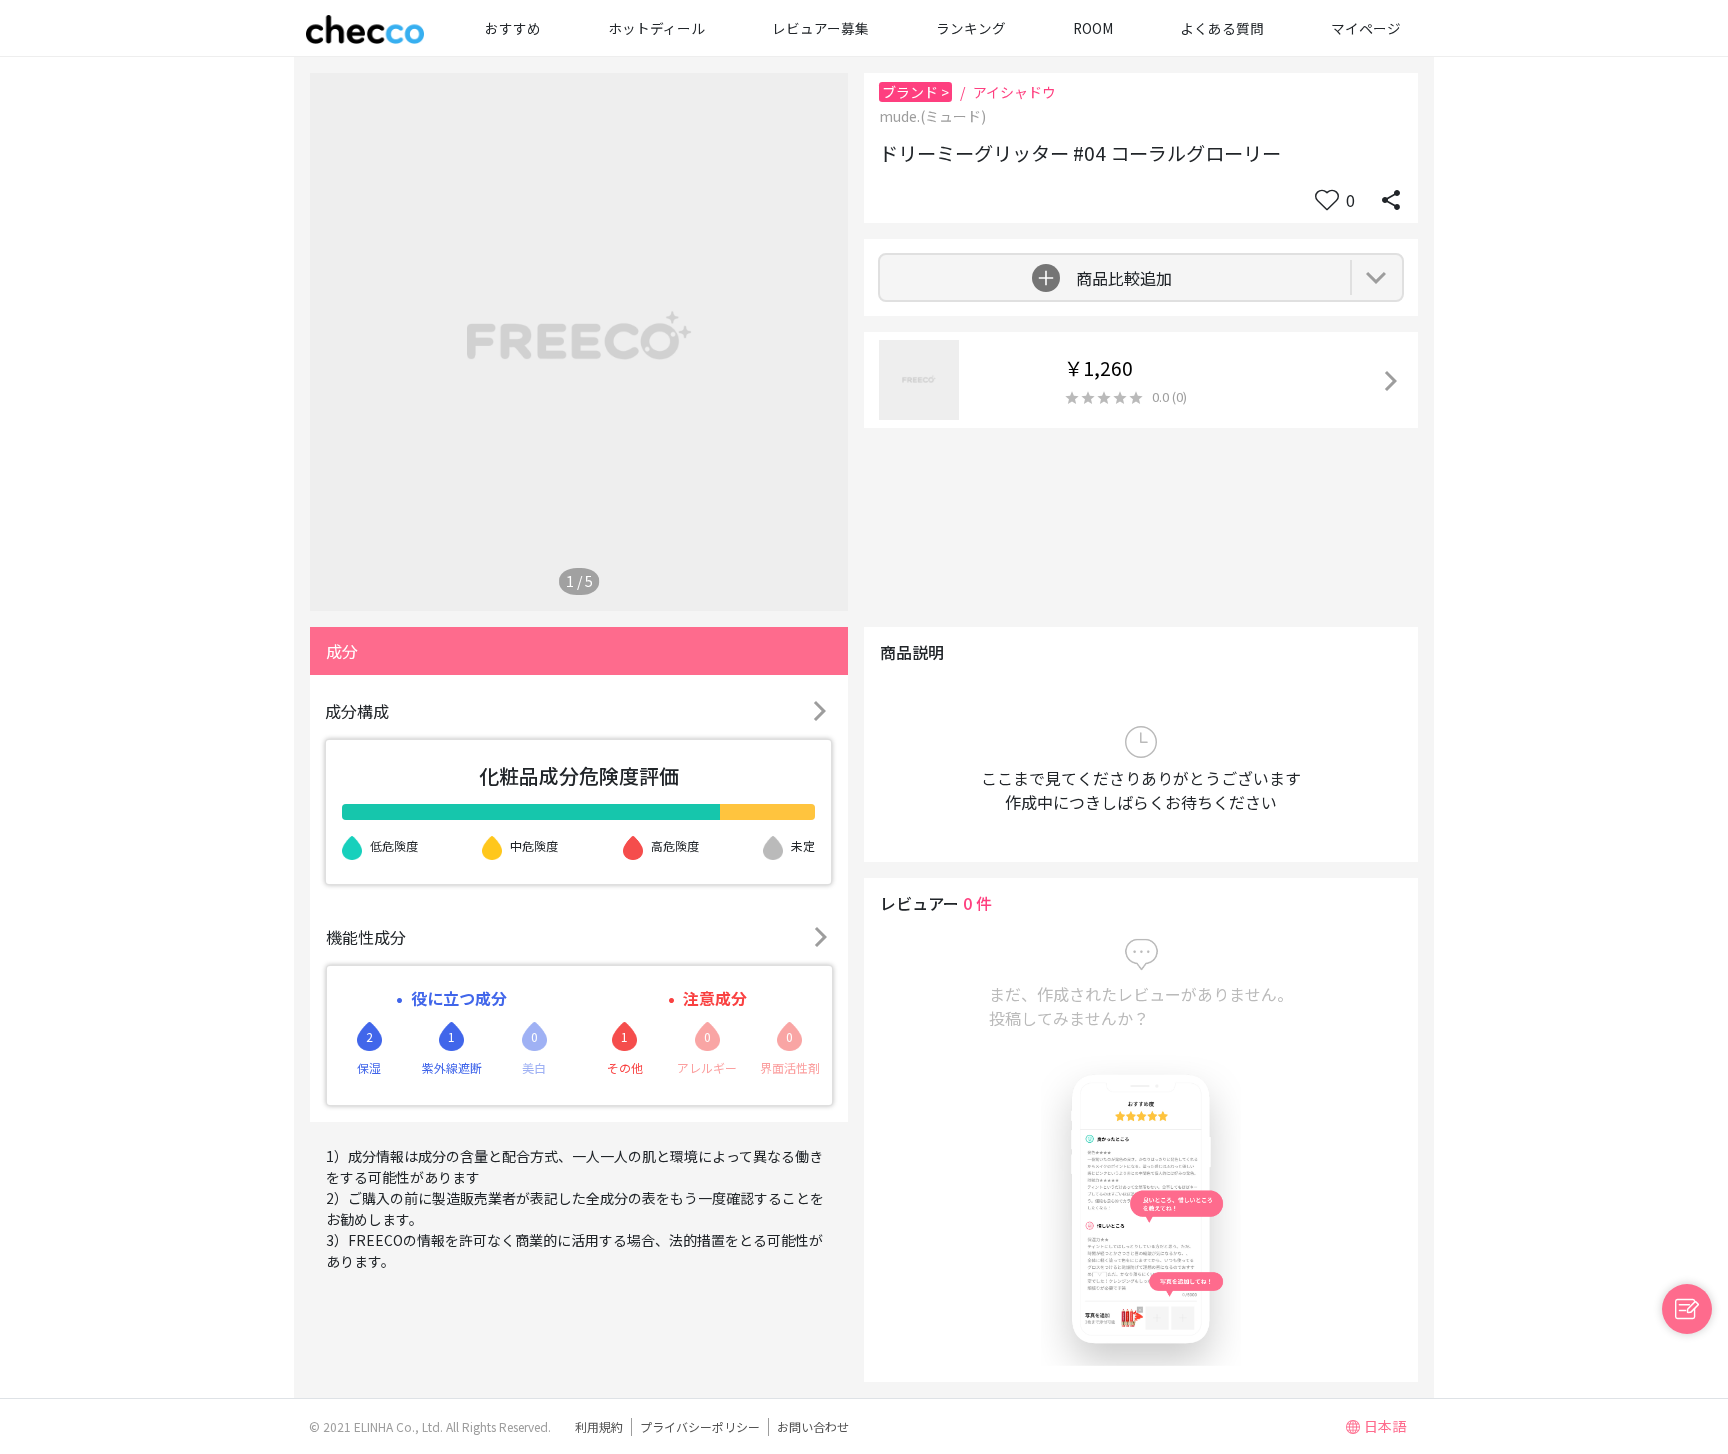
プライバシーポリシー (700, 1426)
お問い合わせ (813, 1426)
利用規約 (599, 1426)
